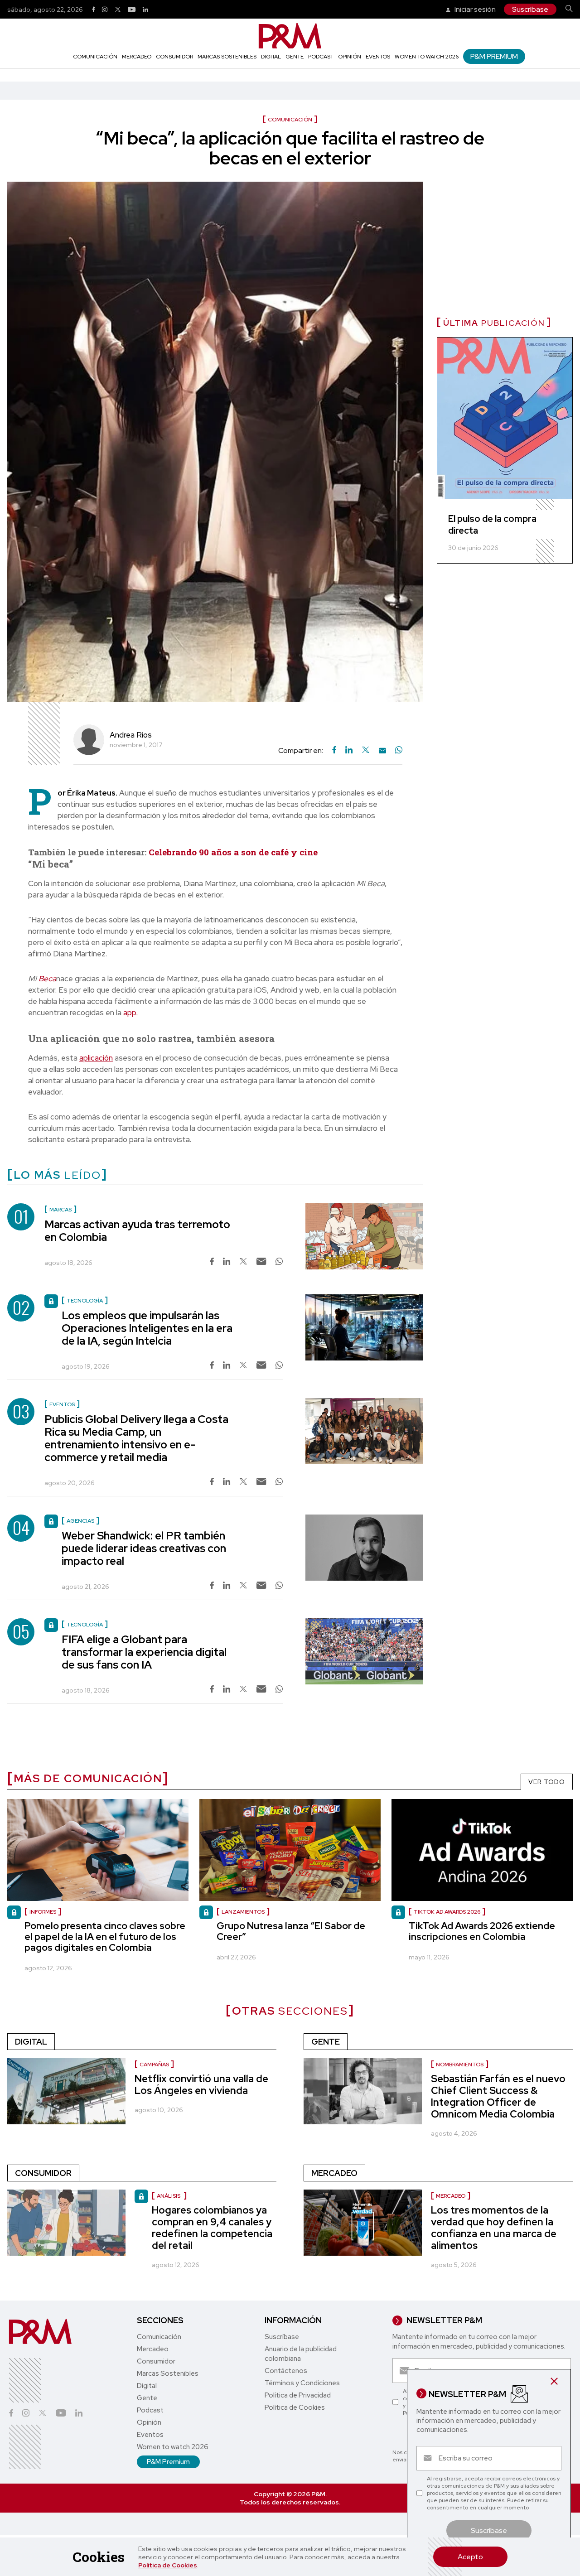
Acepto (470, 2557)
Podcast (321, 57)
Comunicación (95, 57)
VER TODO (547, 1782)
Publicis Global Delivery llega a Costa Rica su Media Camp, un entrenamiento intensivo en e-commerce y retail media (136, 1438)
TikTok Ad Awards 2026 (447, 1912)
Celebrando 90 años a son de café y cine (233, 852)
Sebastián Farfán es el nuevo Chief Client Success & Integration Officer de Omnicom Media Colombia (498, 2096)
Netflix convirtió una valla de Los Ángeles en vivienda (201, 2085)
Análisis (169, 2196)
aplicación (96, 1058)
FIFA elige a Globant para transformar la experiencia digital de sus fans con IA (144, 1652)
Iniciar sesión (474, 9)
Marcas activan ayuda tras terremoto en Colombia (137, 1231)
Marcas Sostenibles (227, 57)
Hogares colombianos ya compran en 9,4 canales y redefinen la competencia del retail (212, 2228)
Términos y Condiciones (302, 2383)
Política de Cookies (168, 2565)
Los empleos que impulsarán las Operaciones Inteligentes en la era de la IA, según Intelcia (147, 1328)
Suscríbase (530, 9)
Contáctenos (286, 2371)
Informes (43, 1912)
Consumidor (174, 57)
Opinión (350, 57)
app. (130, 1013)
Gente (295, 57)
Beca (47, 979)
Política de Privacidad (298, 2395)
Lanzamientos (243, 1912)
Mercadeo (137, 57)
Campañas (154, 2065)
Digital (271, 57)
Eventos (378, 57)
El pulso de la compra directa (492, 525)
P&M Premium (494, 56)
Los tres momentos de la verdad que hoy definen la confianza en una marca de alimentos (494, 2228)
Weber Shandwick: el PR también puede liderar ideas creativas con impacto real (144, 1548)
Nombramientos (460, 2065)
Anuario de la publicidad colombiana (301, 2354)
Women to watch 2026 (427, 57)
